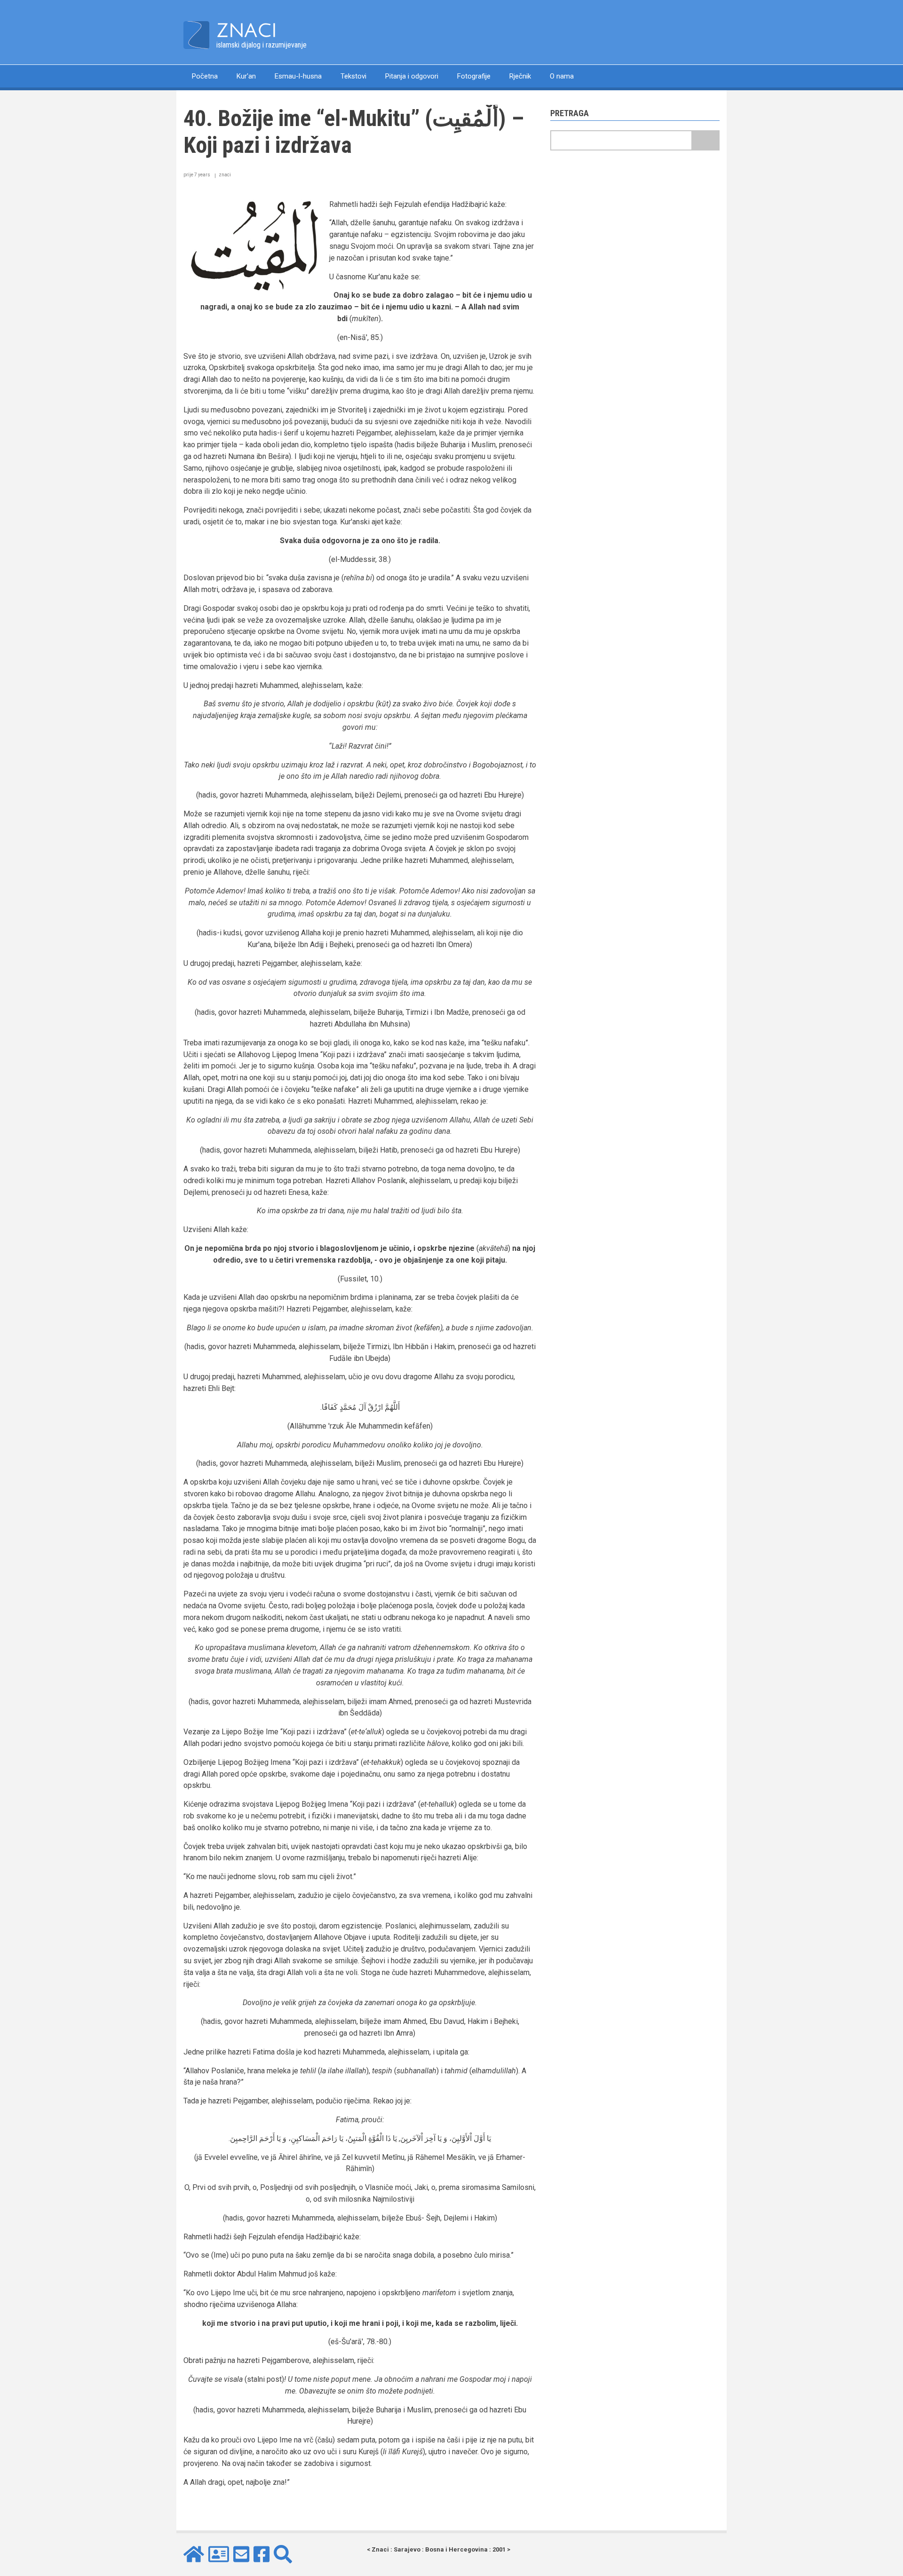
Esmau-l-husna (298, 76)
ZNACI (247, 31)
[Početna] (196, 35)
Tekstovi (353, 76)
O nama (562, 76)
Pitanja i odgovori (412, 76)
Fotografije (474, 76)
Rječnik (520, 76)
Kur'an (246, 76)
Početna (205, 76)
